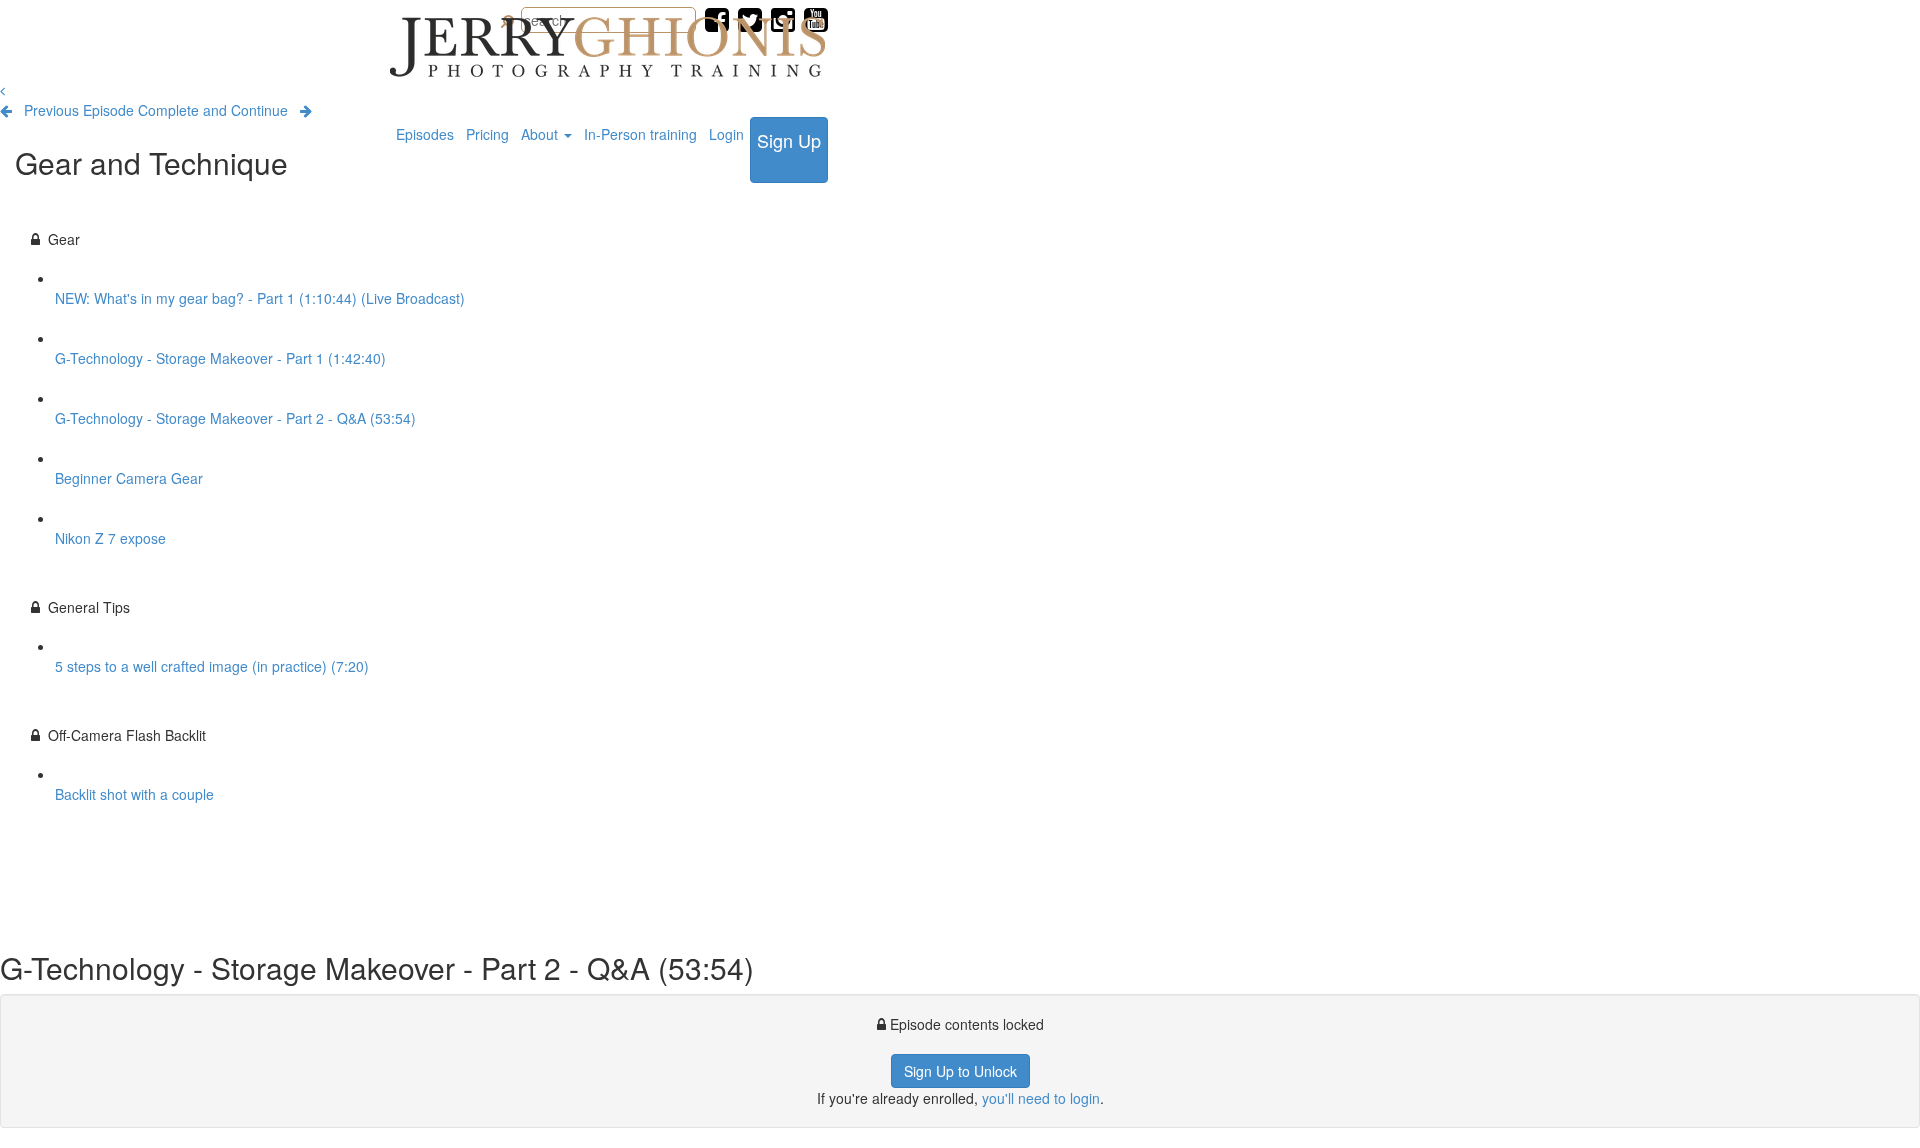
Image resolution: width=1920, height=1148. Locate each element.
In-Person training (640, 134)
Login (726, 134)
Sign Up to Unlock (960, 1071)
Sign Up (789, 140)
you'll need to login (1041, 1098)
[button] (2, 90)
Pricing (487, 134)
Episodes (425, 134)
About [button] (541, 134)
